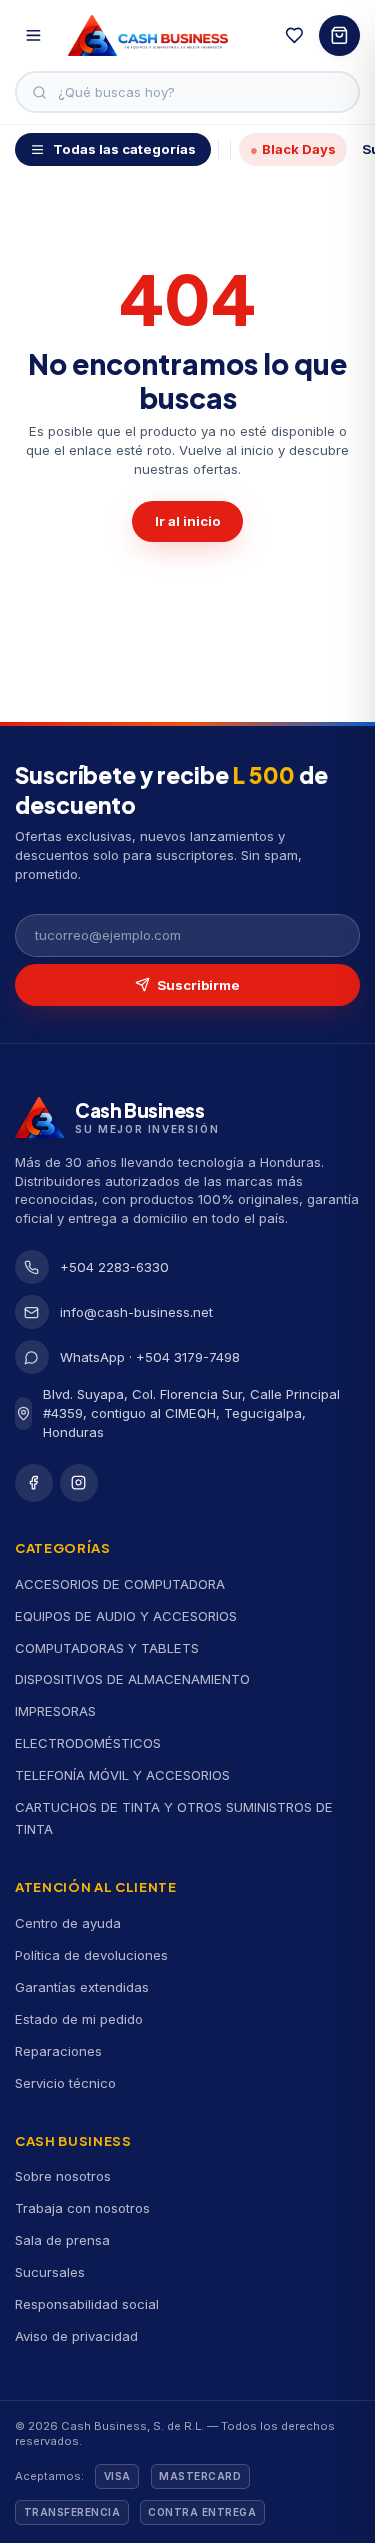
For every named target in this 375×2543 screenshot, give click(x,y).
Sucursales (50, 2272)
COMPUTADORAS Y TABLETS (107, 1648)
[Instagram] (79, 1483)
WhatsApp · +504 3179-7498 (150, 1357)
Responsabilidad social (87, 2304)
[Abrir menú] (34, 36)
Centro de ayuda (68, 1923)
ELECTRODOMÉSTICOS (88, 1743)
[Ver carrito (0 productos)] (339, 35)
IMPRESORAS (55, 1711)
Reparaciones (58, 2051)
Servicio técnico (65, 2083)
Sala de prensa (62, 2240)
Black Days (293, 149)
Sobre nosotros (63, 2176)
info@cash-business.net (136, 1312)
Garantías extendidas (82, 1987)
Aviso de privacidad (76, 2336)
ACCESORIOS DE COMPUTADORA (120, 1584)
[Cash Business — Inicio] (148, 35)
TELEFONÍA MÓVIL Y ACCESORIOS (122, 1775)
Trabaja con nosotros (82, 2208)
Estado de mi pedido (79, 2019)
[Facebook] (34, 1483)
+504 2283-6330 (114, 1267)
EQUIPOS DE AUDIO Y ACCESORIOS (126, 1616)
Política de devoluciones (91, 1955)
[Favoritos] (294, 35)
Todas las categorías (124, 149)
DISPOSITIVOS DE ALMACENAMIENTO (132, 1679)
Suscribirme (198, 985)
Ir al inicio (188, 521)
